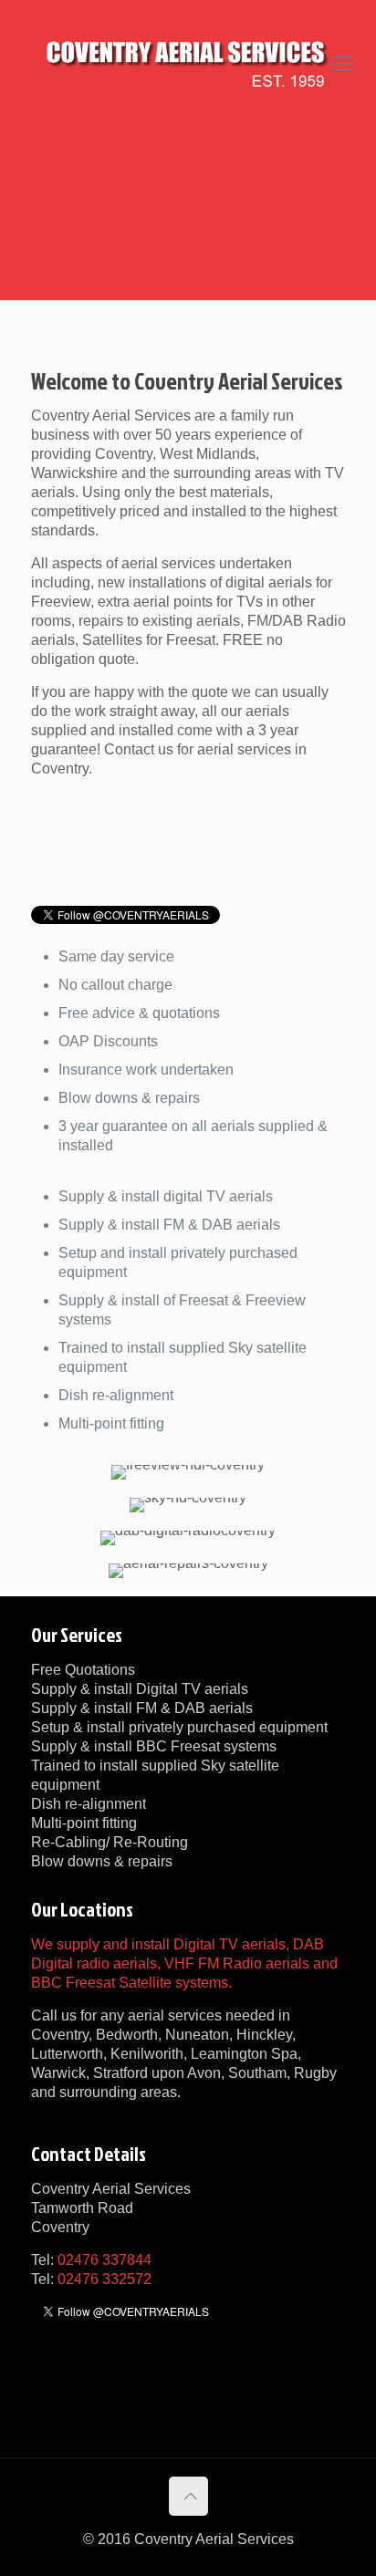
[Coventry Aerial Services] (188, 64)
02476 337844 (104, 2260)
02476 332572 (104, 2279)
